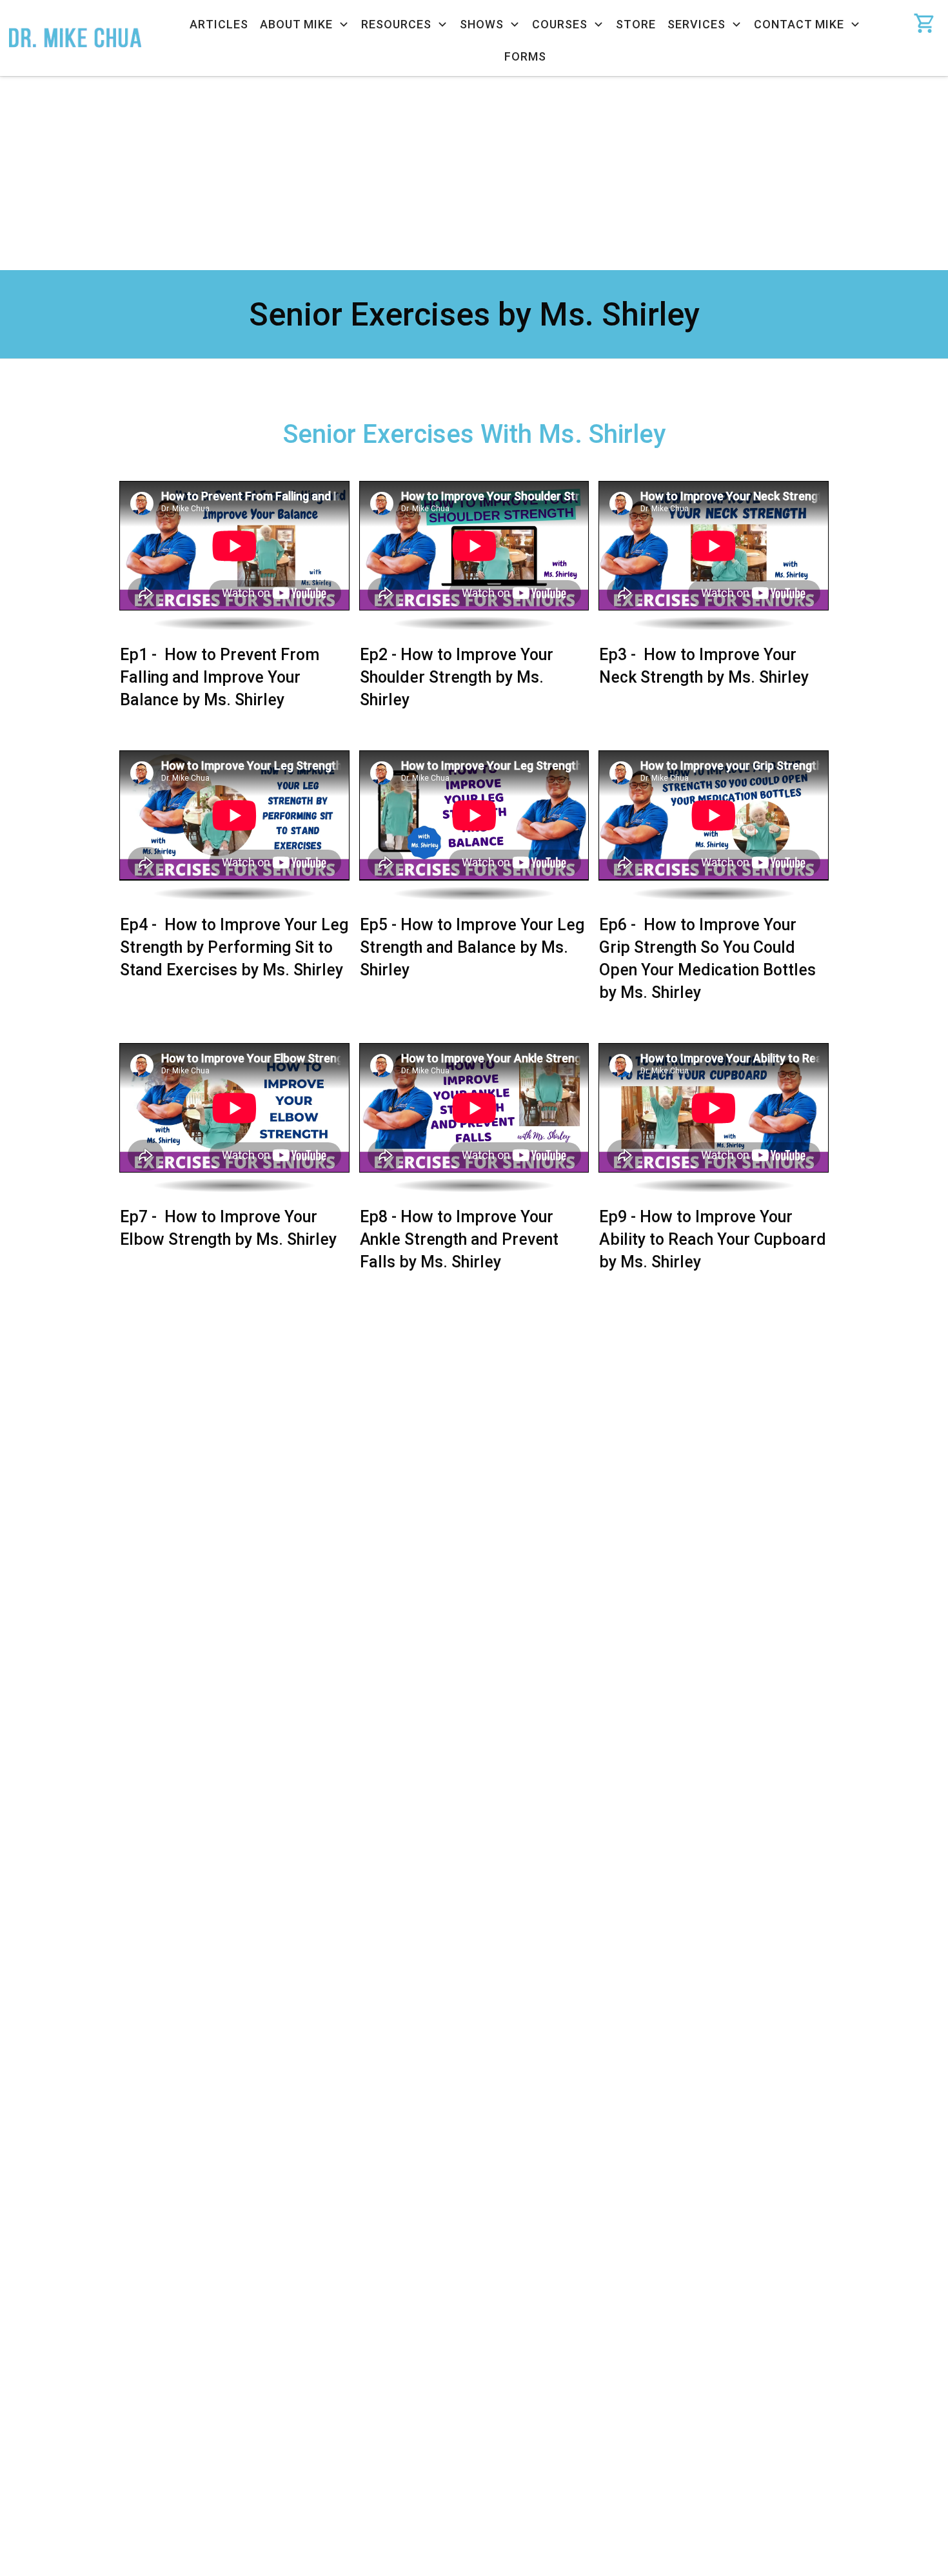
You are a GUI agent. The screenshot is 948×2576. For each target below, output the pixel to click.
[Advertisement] (474, 173)
